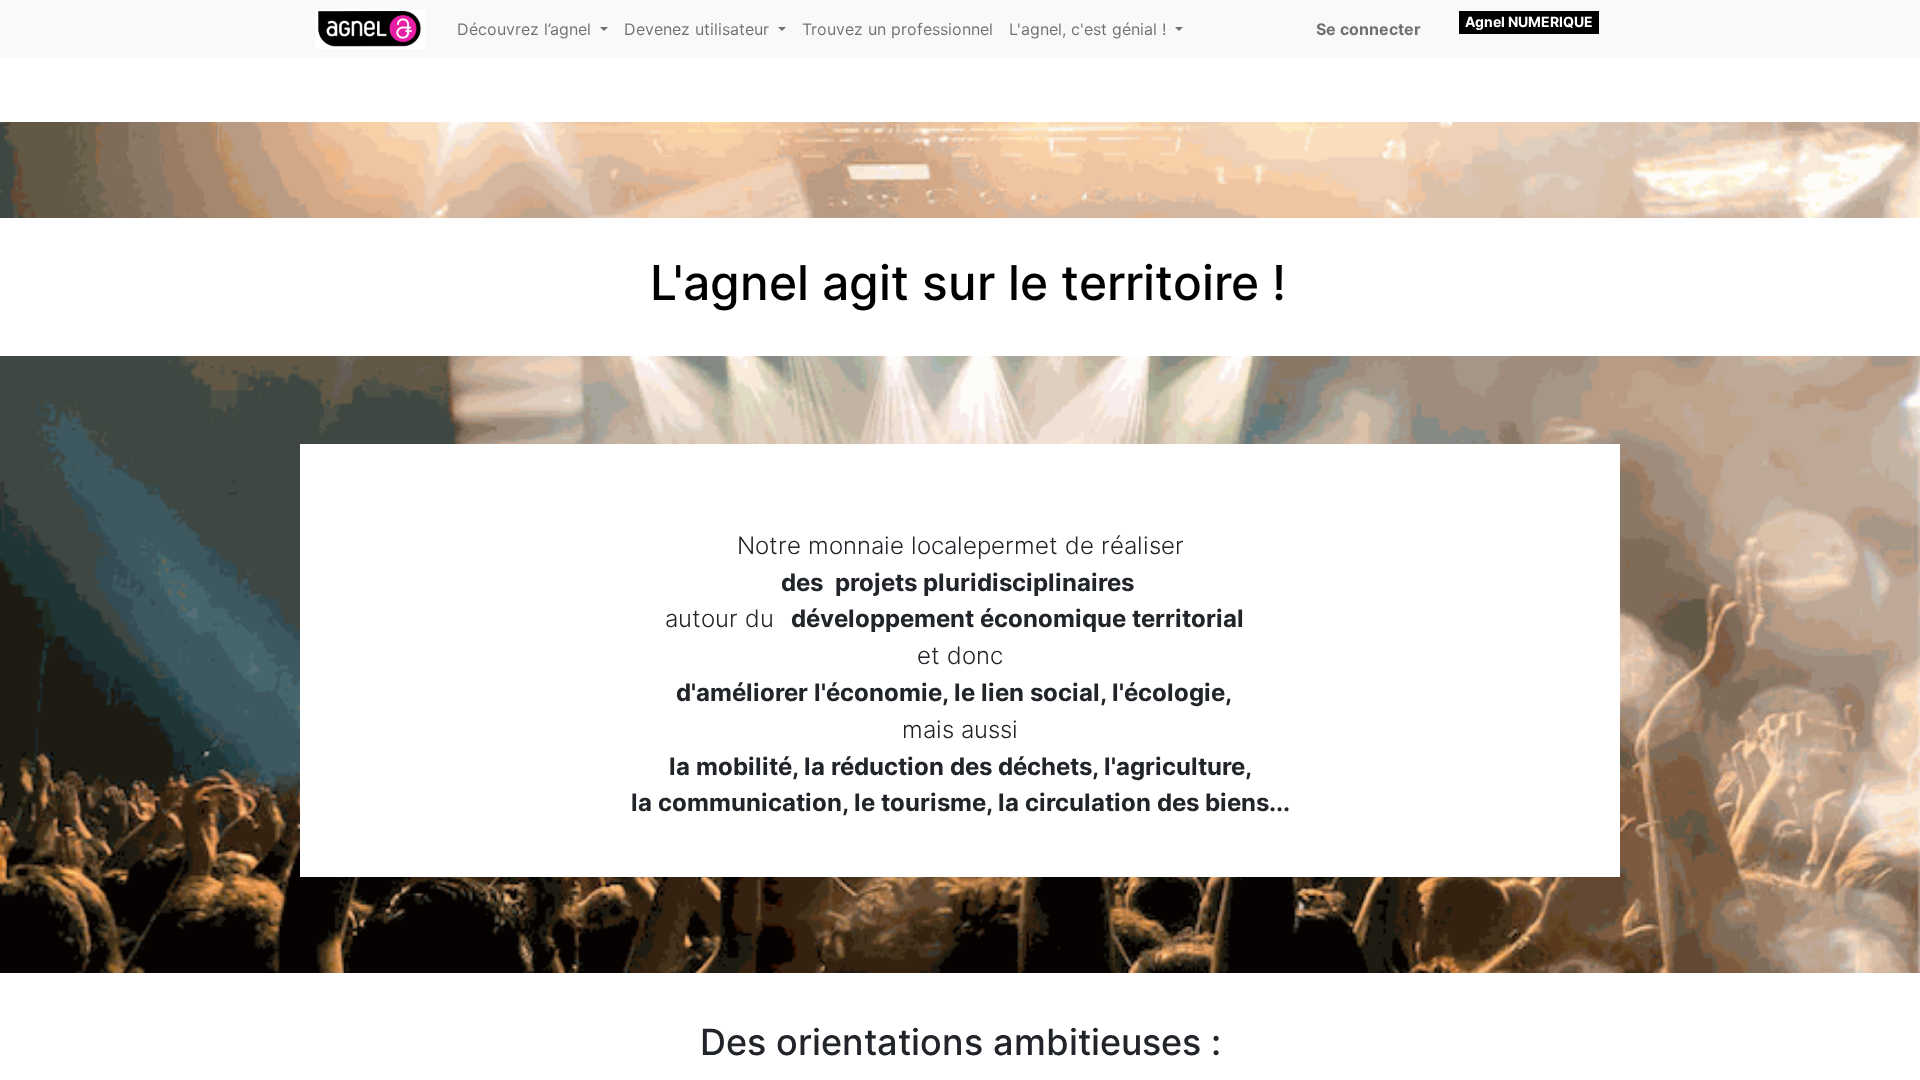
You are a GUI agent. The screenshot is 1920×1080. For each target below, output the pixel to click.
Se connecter (1368, 29)
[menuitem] (897, 29)
